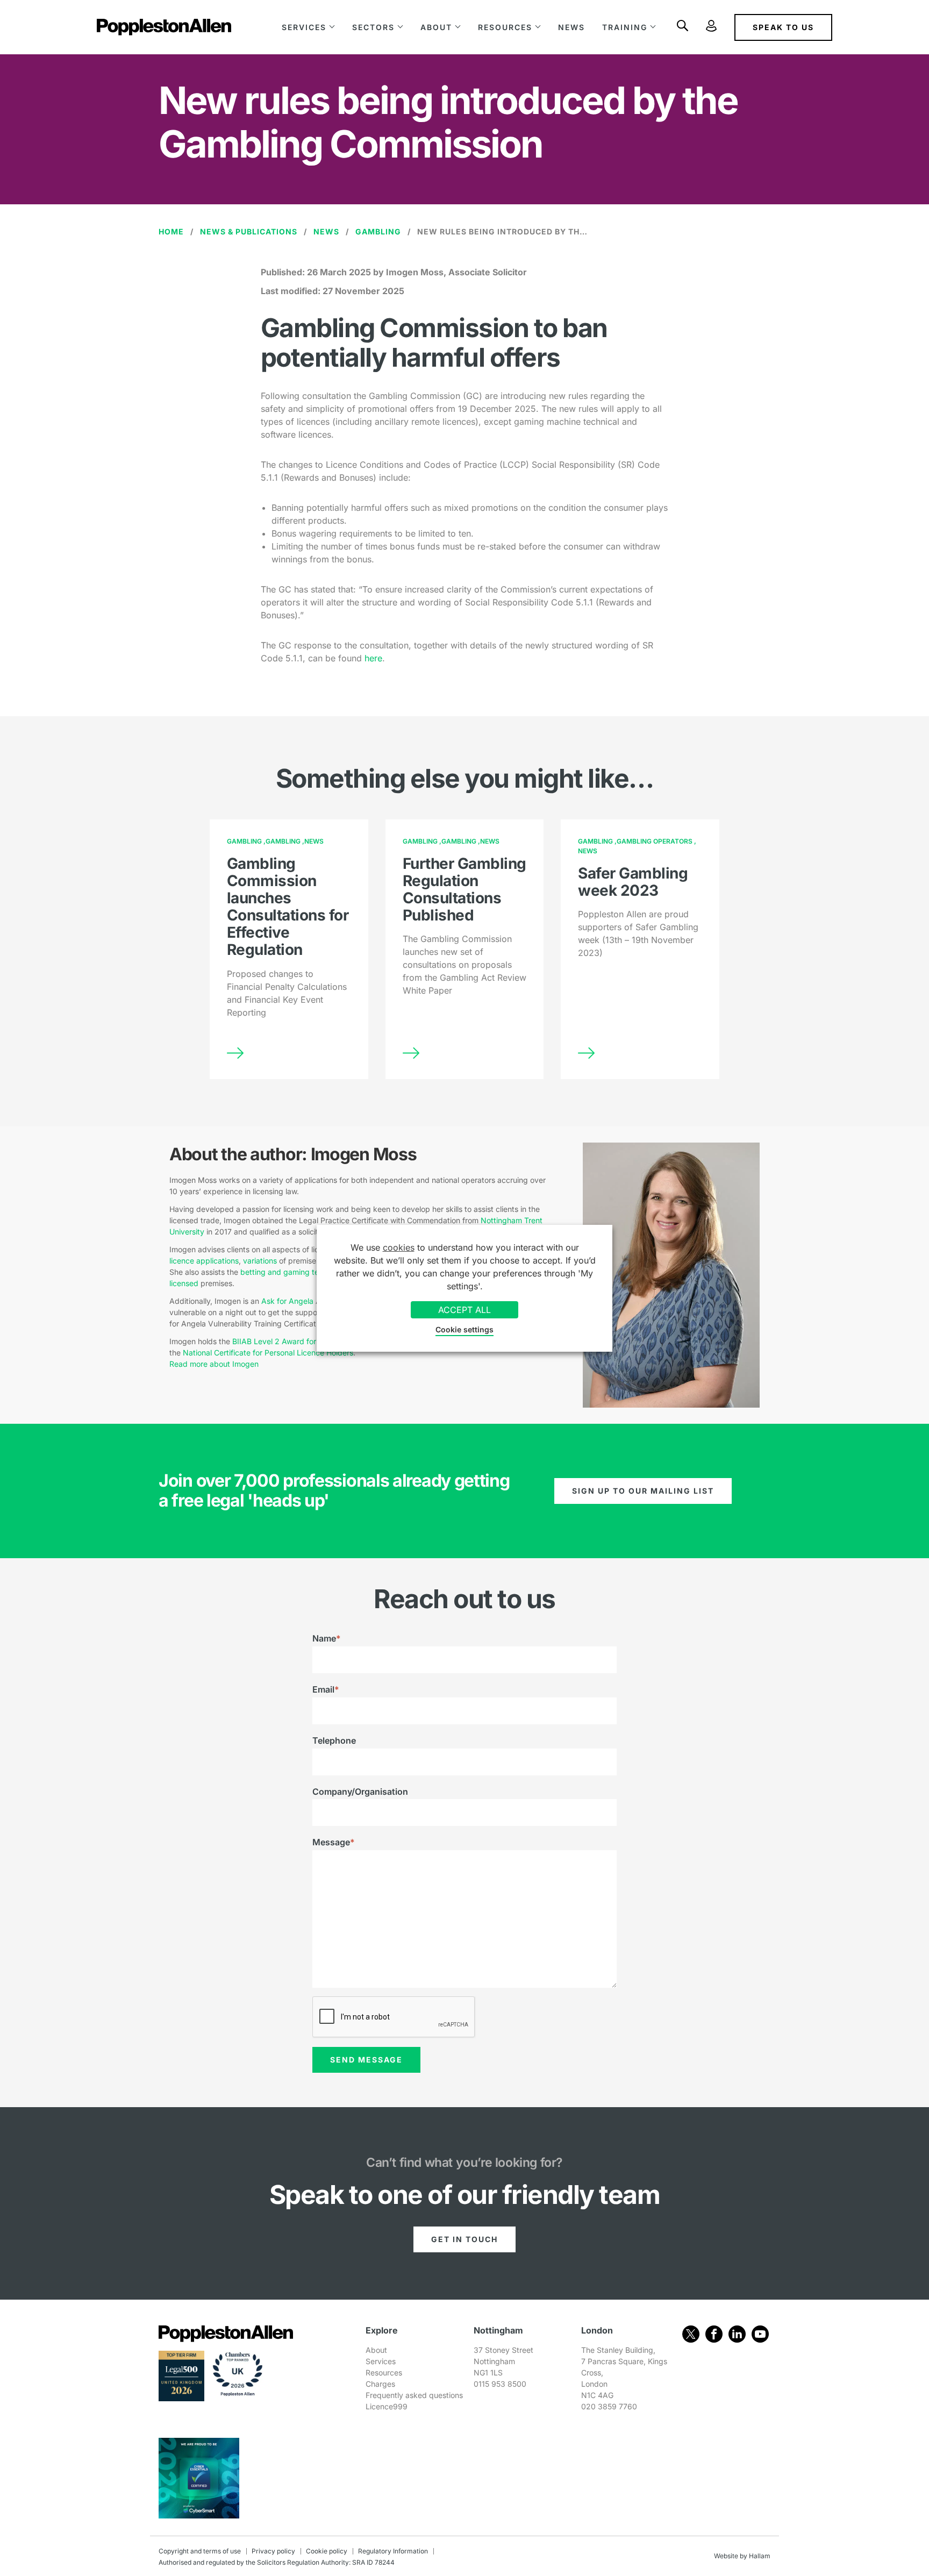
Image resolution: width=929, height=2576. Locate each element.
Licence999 (387, 2406)
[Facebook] (714, 2334)
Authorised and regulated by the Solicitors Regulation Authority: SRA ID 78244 (277, 2562)
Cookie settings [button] (464, 1329)
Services (304, 27)
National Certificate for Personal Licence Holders (268, 1353)
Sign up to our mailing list (643, 1491)
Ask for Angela (287, 1301)
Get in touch (464, 2239)
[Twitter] (691, 2334)
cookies (399, 1247)
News (571, 27)
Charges (380, 2384)
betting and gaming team (285, 1272)
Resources (505, 27)
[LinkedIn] (737, 2334)
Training (625, 27)
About (436, 27)
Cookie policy (327, 2551)
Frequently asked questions (414, 2395)
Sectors (373, 27)
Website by (731, 2556)
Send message (366, 2060)
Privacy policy (273, 2551)
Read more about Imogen (215, 1364)
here (373, 658)
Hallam (760, 2556)
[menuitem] (308, 27)
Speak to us (783, 27)
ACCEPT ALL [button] (464, 1310)
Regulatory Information (393, 2551)
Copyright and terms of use (200, 2551)
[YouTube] (760, 2334)
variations (260, 1261)
